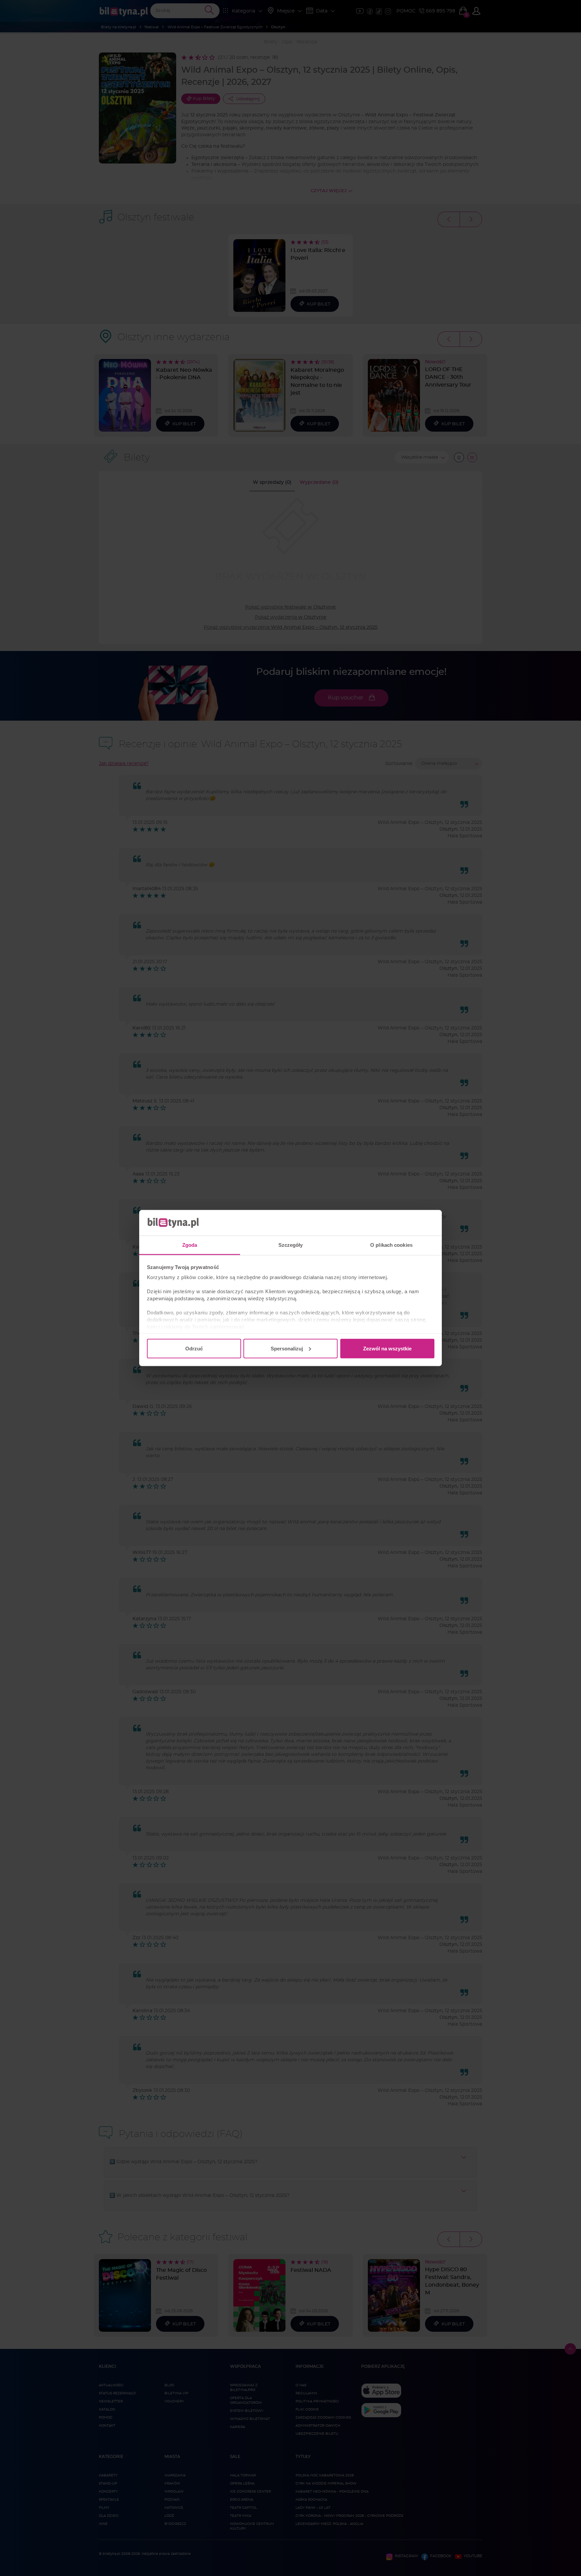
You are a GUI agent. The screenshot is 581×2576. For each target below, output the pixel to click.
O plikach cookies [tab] (391, 1245)
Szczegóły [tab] (291, 1245)
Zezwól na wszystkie (387, 1348)
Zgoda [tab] (190, 1245)
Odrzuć (194, 1348)
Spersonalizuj (287, 1348)
